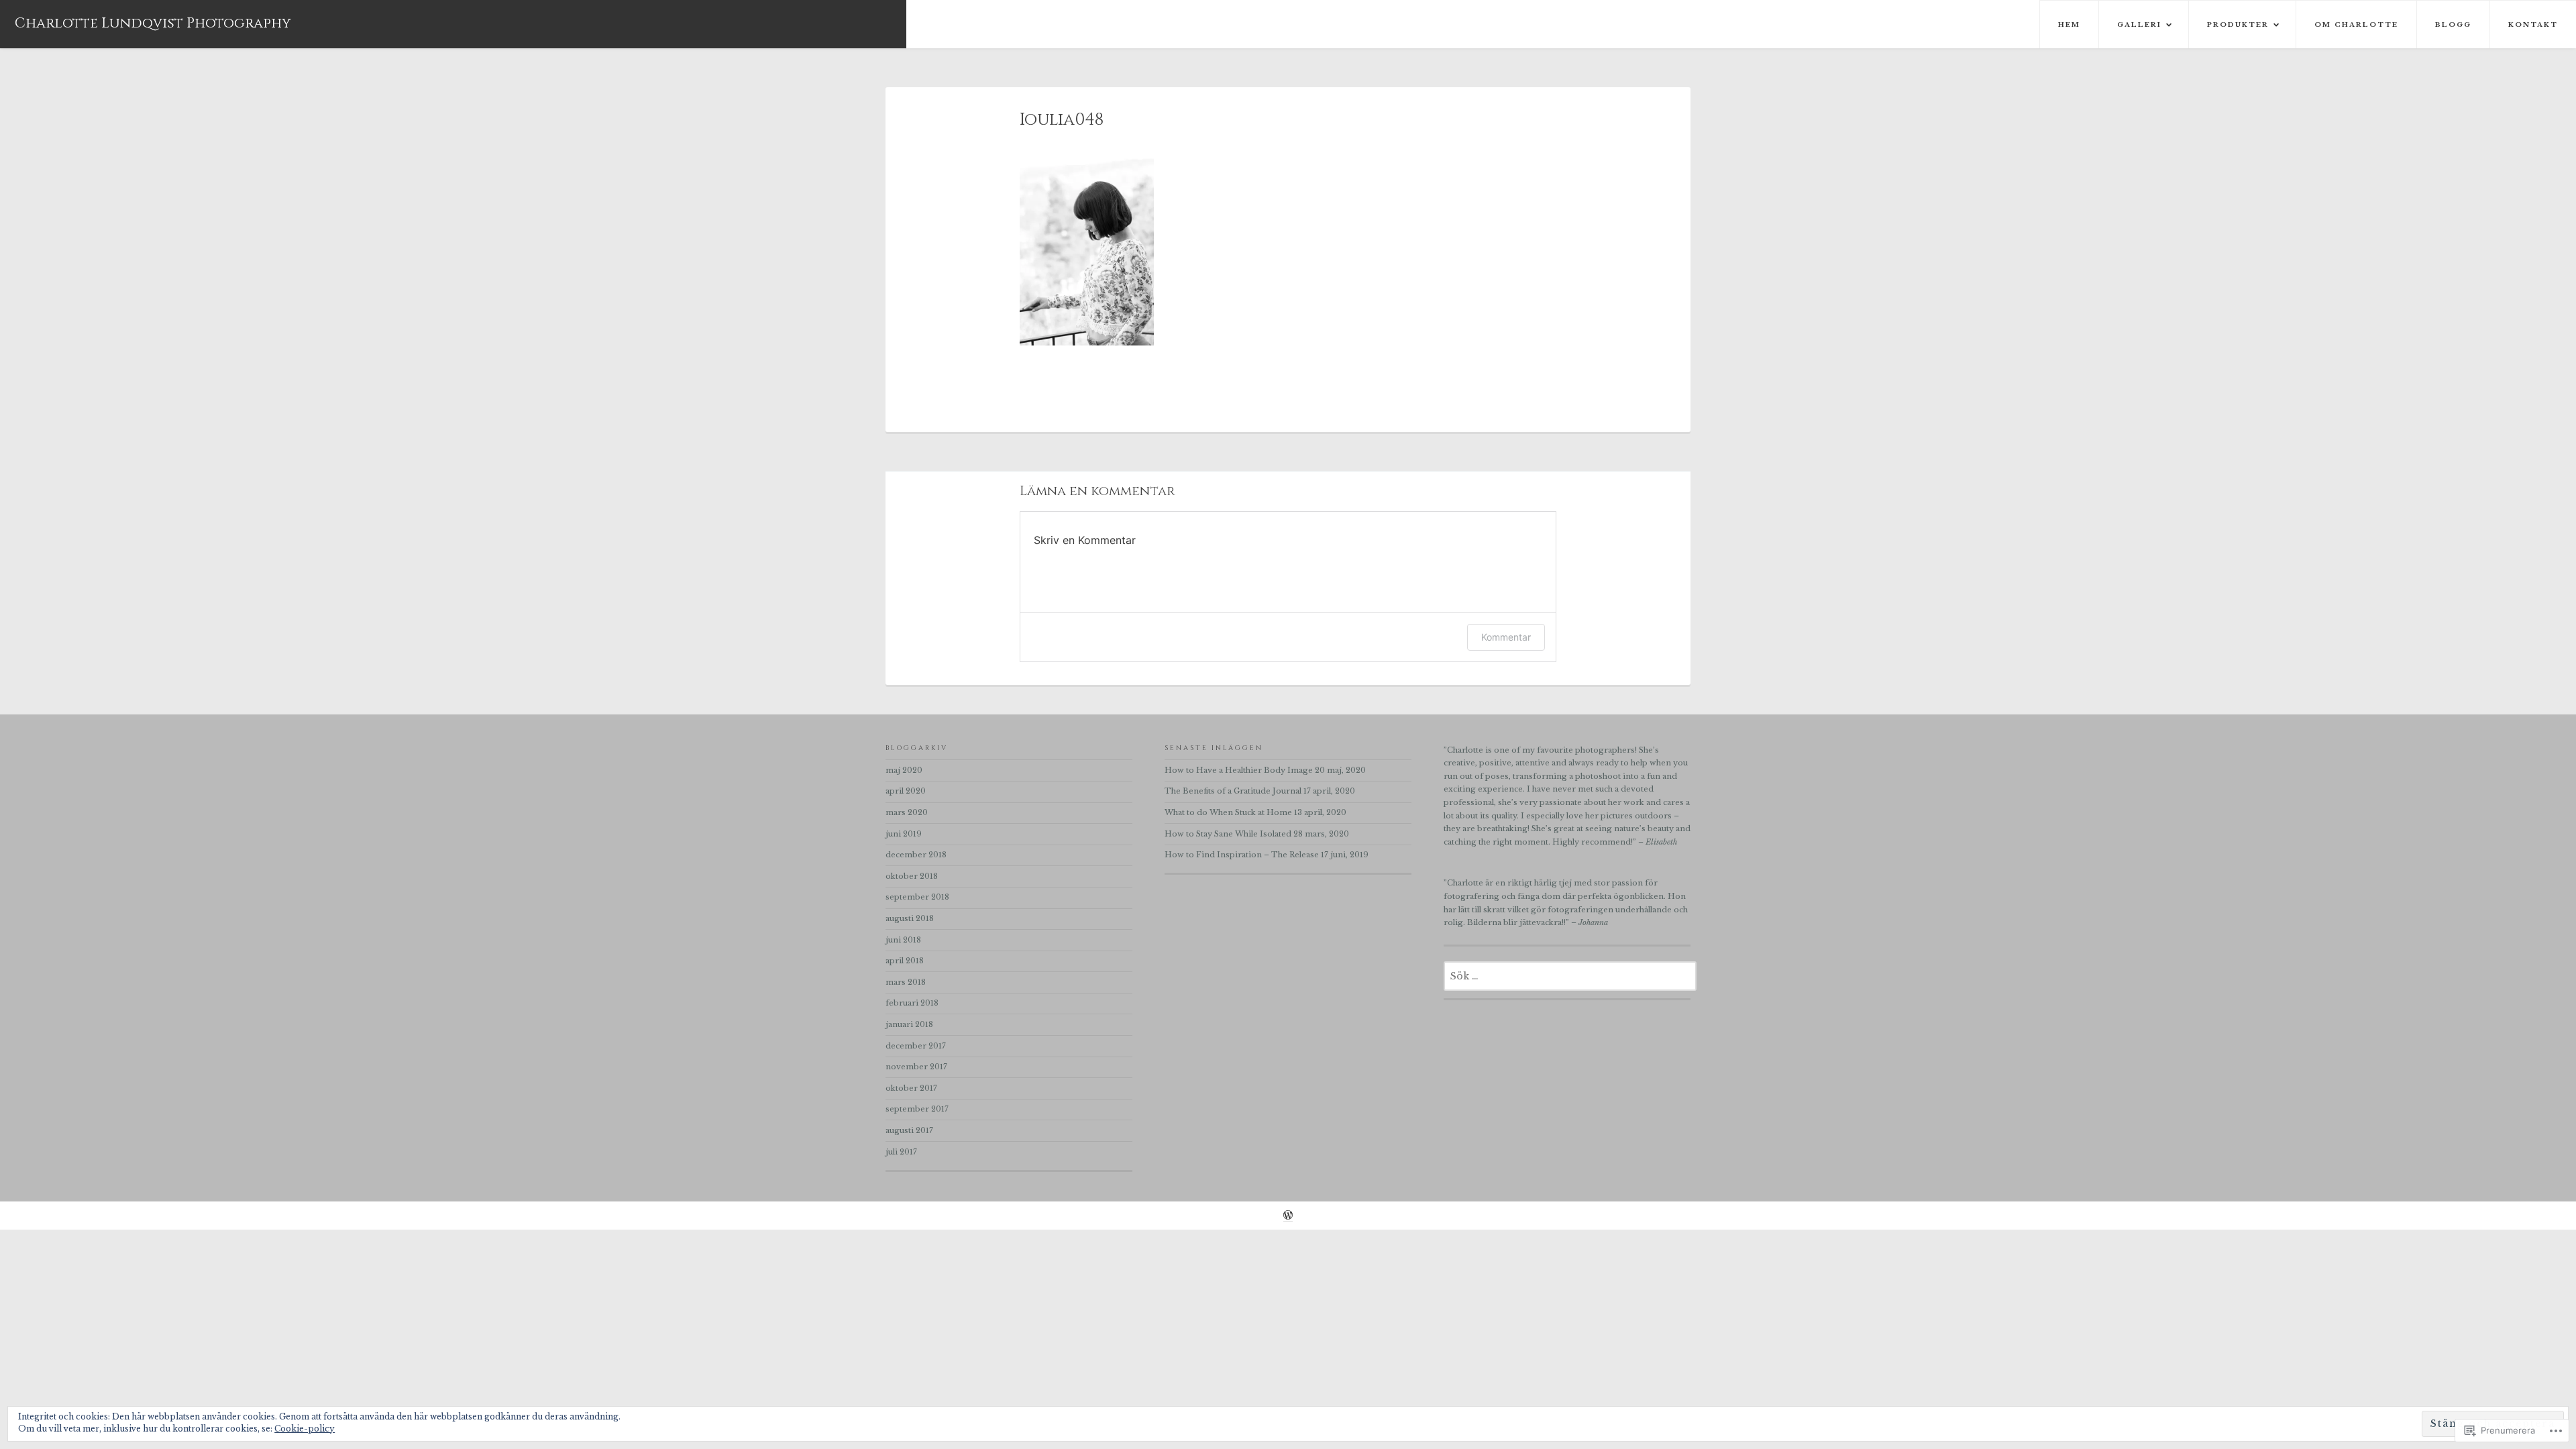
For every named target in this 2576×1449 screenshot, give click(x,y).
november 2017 (916, 1067)
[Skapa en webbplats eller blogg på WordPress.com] (1288, 1217)
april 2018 (905, 961)
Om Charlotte (2356, 24)
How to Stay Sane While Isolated (1228, 834)
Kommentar (1506, 637)
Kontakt (2533, 24)
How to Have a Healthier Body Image (1239, 770)
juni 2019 (904, 834)
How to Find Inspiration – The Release (1242, 855)
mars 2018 (906, 982)
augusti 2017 (909, 1130)
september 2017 (917, 1109)
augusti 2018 (910, 918)
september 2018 (917, 897)
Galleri (2139, 24)
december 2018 (916, 855)
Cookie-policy (305, 1429)
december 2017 (916, 1046)
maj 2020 (904, 770)
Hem (2069, 24)
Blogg (2453, 24)
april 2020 (906, 791)
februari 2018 (912, 1003)
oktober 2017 (911, 1088)
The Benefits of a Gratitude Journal (1233, 791)
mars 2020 (907, 812)
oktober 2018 (912, 876)
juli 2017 (901, 1152)
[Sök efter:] (1570, 977)
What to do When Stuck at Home (1228, 812)
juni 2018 (903, 940)
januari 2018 (909, 1024)
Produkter (2238, 24)
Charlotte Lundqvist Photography (153, 23)
